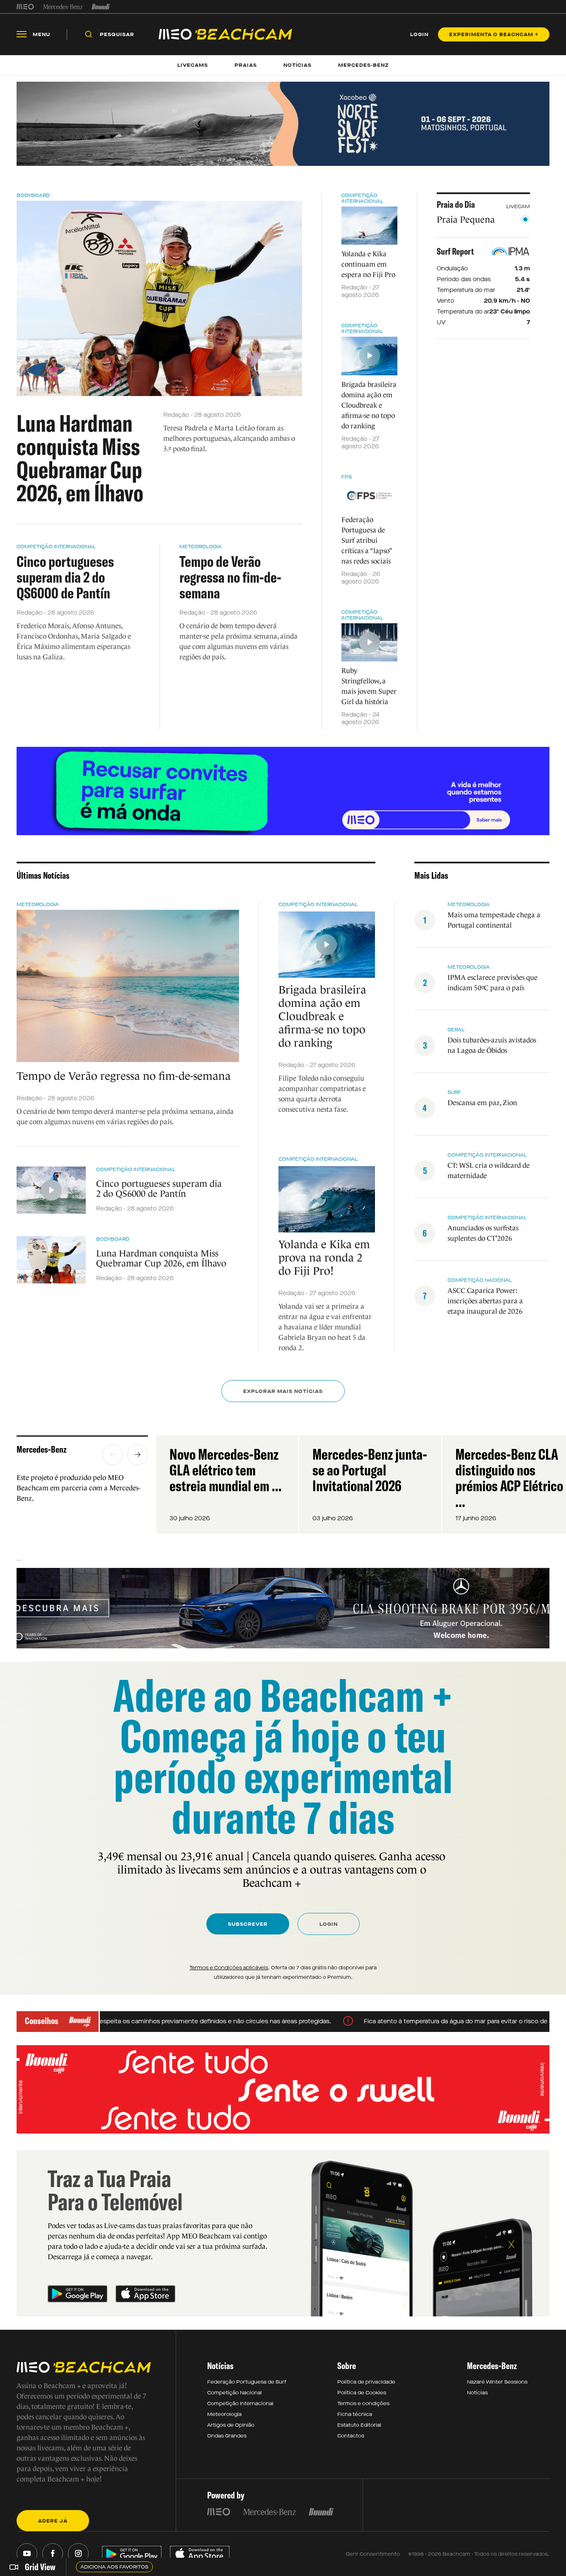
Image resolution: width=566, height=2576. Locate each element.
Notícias (477, 2393)
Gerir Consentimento (373, 2554)
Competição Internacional (56, 547)
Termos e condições (363, 2403)
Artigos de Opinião (231, 2425)
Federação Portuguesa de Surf (247, 2382)
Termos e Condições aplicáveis (229, 1968)
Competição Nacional (235, 2393)
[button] (113, 1455)
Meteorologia (201, 547)
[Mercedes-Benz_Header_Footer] (63, 7)
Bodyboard (33, 195)
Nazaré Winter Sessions (497, 2382)
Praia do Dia (456, 204)
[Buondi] (101, 7)
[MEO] (25, 7)
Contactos (351, 2436)
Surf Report (455, 251)
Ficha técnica (355, 2414)
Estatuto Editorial (359, 2425)
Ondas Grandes (227, 2436)
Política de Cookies (362, 2393)
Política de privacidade (366, 2382)
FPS (347, 477)
